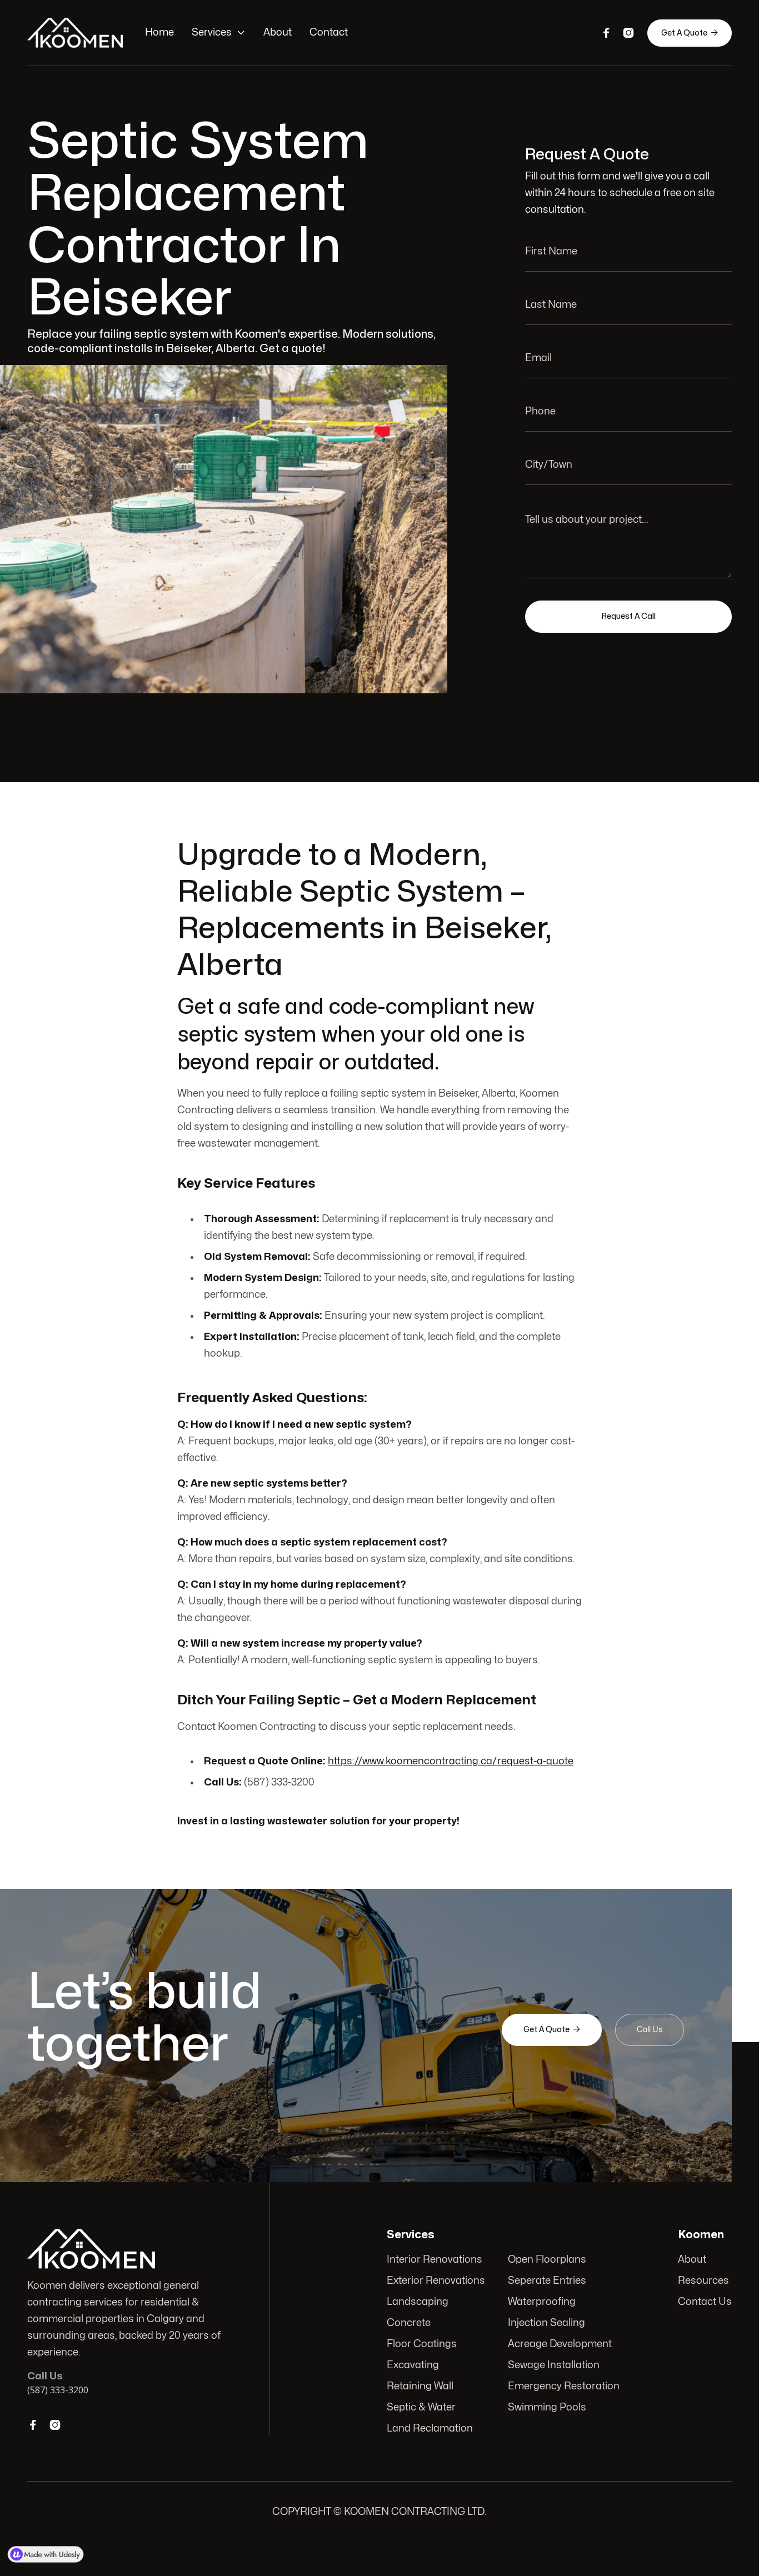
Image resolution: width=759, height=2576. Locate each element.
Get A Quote (690, 33)
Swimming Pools (547, 2407)
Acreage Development (560, 2344)
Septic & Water (421, 2407)
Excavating (413, 2365)
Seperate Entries (547, 2281)
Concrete (409, 2323)
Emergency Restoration (564, 2386)
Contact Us (705, 2302)
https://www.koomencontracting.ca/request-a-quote (451, 1761)
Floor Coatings (422, 2344)
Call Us (650, 2030)
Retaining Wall (420, 2386)
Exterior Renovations (436, 2281)
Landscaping (418, 2302)
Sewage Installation (554, 2365)
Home (159, 32)
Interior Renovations (435, 2260)
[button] (219, 33)
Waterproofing (542, 2302)
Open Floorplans (547, 2260)
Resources (703, 2281)
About (278, 32)
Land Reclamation (430, 2429)
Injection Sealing (546, 2323)
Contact (329, 32)
